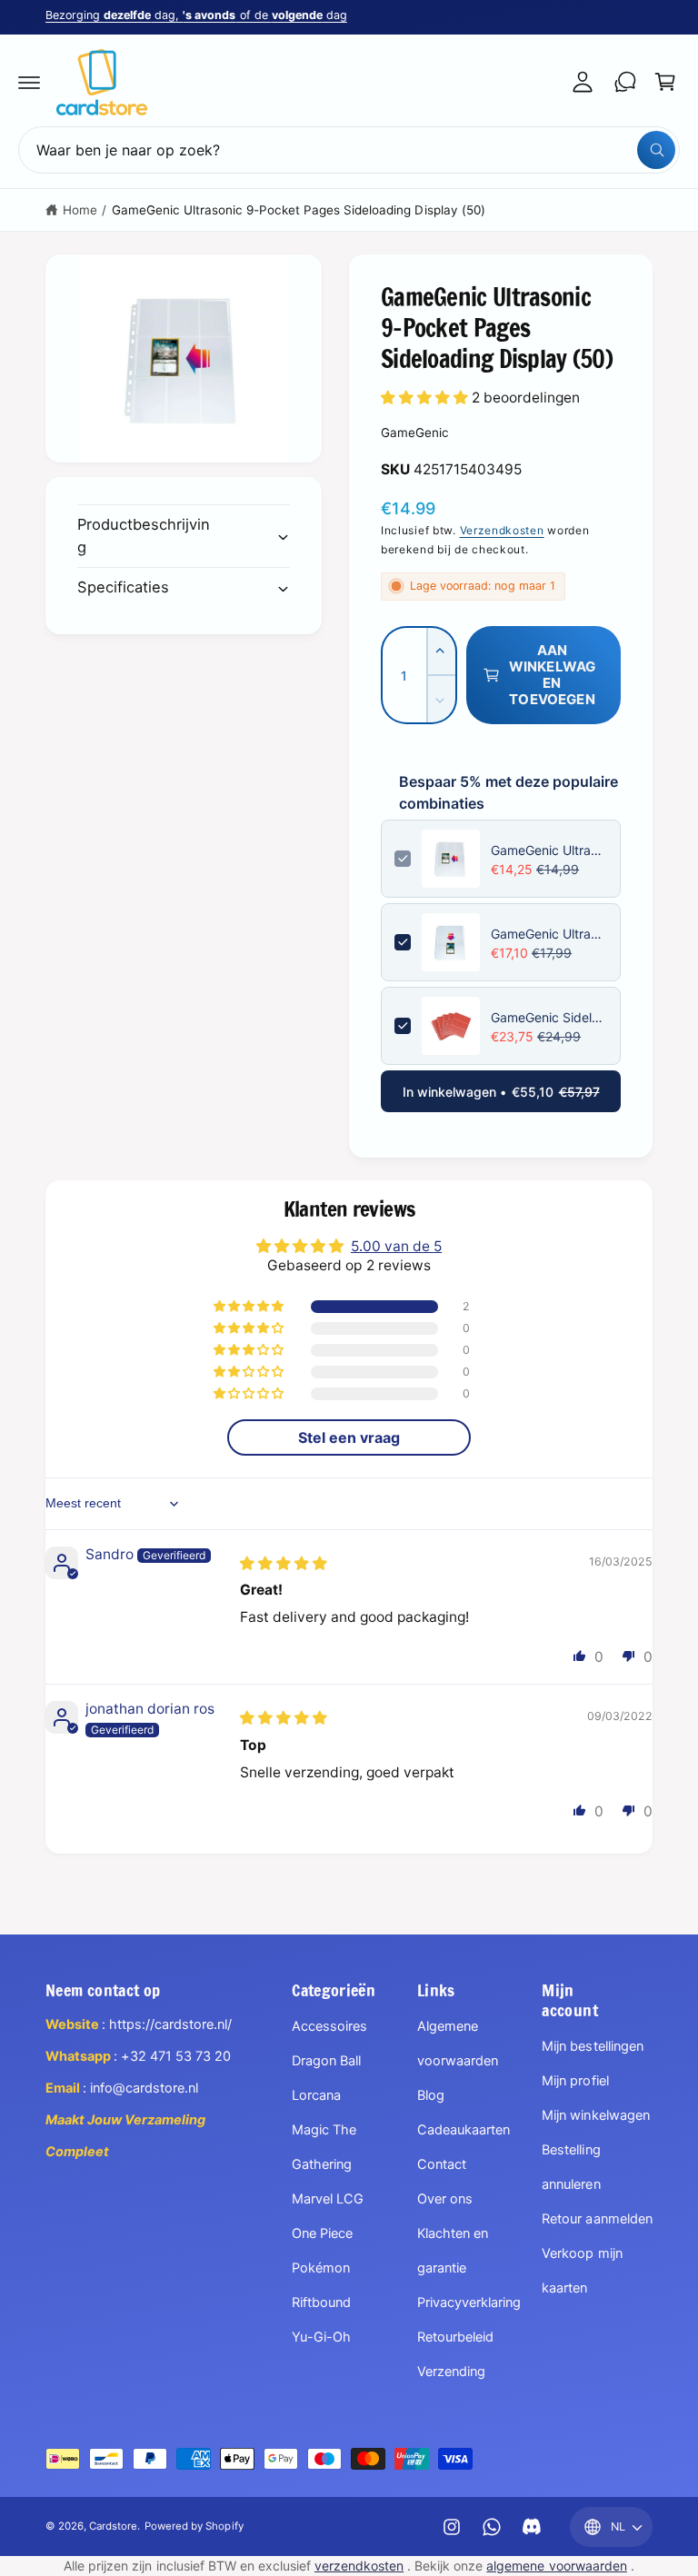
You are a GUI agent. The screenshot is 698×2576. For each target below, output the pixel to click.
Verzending (451, 2372)
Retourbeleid (455, 2337)
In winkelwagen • (501, 1092)
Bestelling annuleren (571, 2167)
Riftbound (321, 2302)
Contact (442, 2164)
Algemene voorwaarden (458, 2044)
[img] (284, 1563)
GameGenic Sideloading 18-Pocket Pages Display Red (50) (549, 1017)
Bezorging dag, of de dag (196, 15)
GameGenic (415, 433)
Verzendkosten (502, 530)
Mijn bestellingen (592, 2046)
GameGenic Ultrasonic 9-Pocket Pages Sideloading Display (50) (299, 210)
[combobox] (349, 150)
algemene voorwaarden (556, 2566)
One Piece (322, 2233)
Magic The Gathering (324, 2147)
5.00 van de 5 (396, 1246)
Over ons (445, 2199)
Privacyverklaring (469, 2302)
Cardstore (113, 2526)
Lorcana (316, 2095)
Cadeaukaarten (464, 2130)
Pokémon (321, 2268)
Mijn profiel (575, 2081)
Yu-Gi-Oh (321, 2337)
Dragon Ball (326, 2061)
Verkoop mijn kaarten (582, 2271)
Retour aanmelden (597, 2219)
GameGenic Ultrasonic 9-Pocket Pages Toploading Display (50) (549, 934)
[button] (29, 82)
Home (80, 210)
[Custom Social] (532, 2527)
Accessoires (329, 2026)
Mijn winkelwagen (595, 2115)
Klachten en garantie (453, 2251)
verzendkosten (359, 2566)
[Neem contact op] (625, 82)
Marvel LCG (328, 2199)
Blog (431, 2095)
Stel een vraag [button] (349, 1437)
